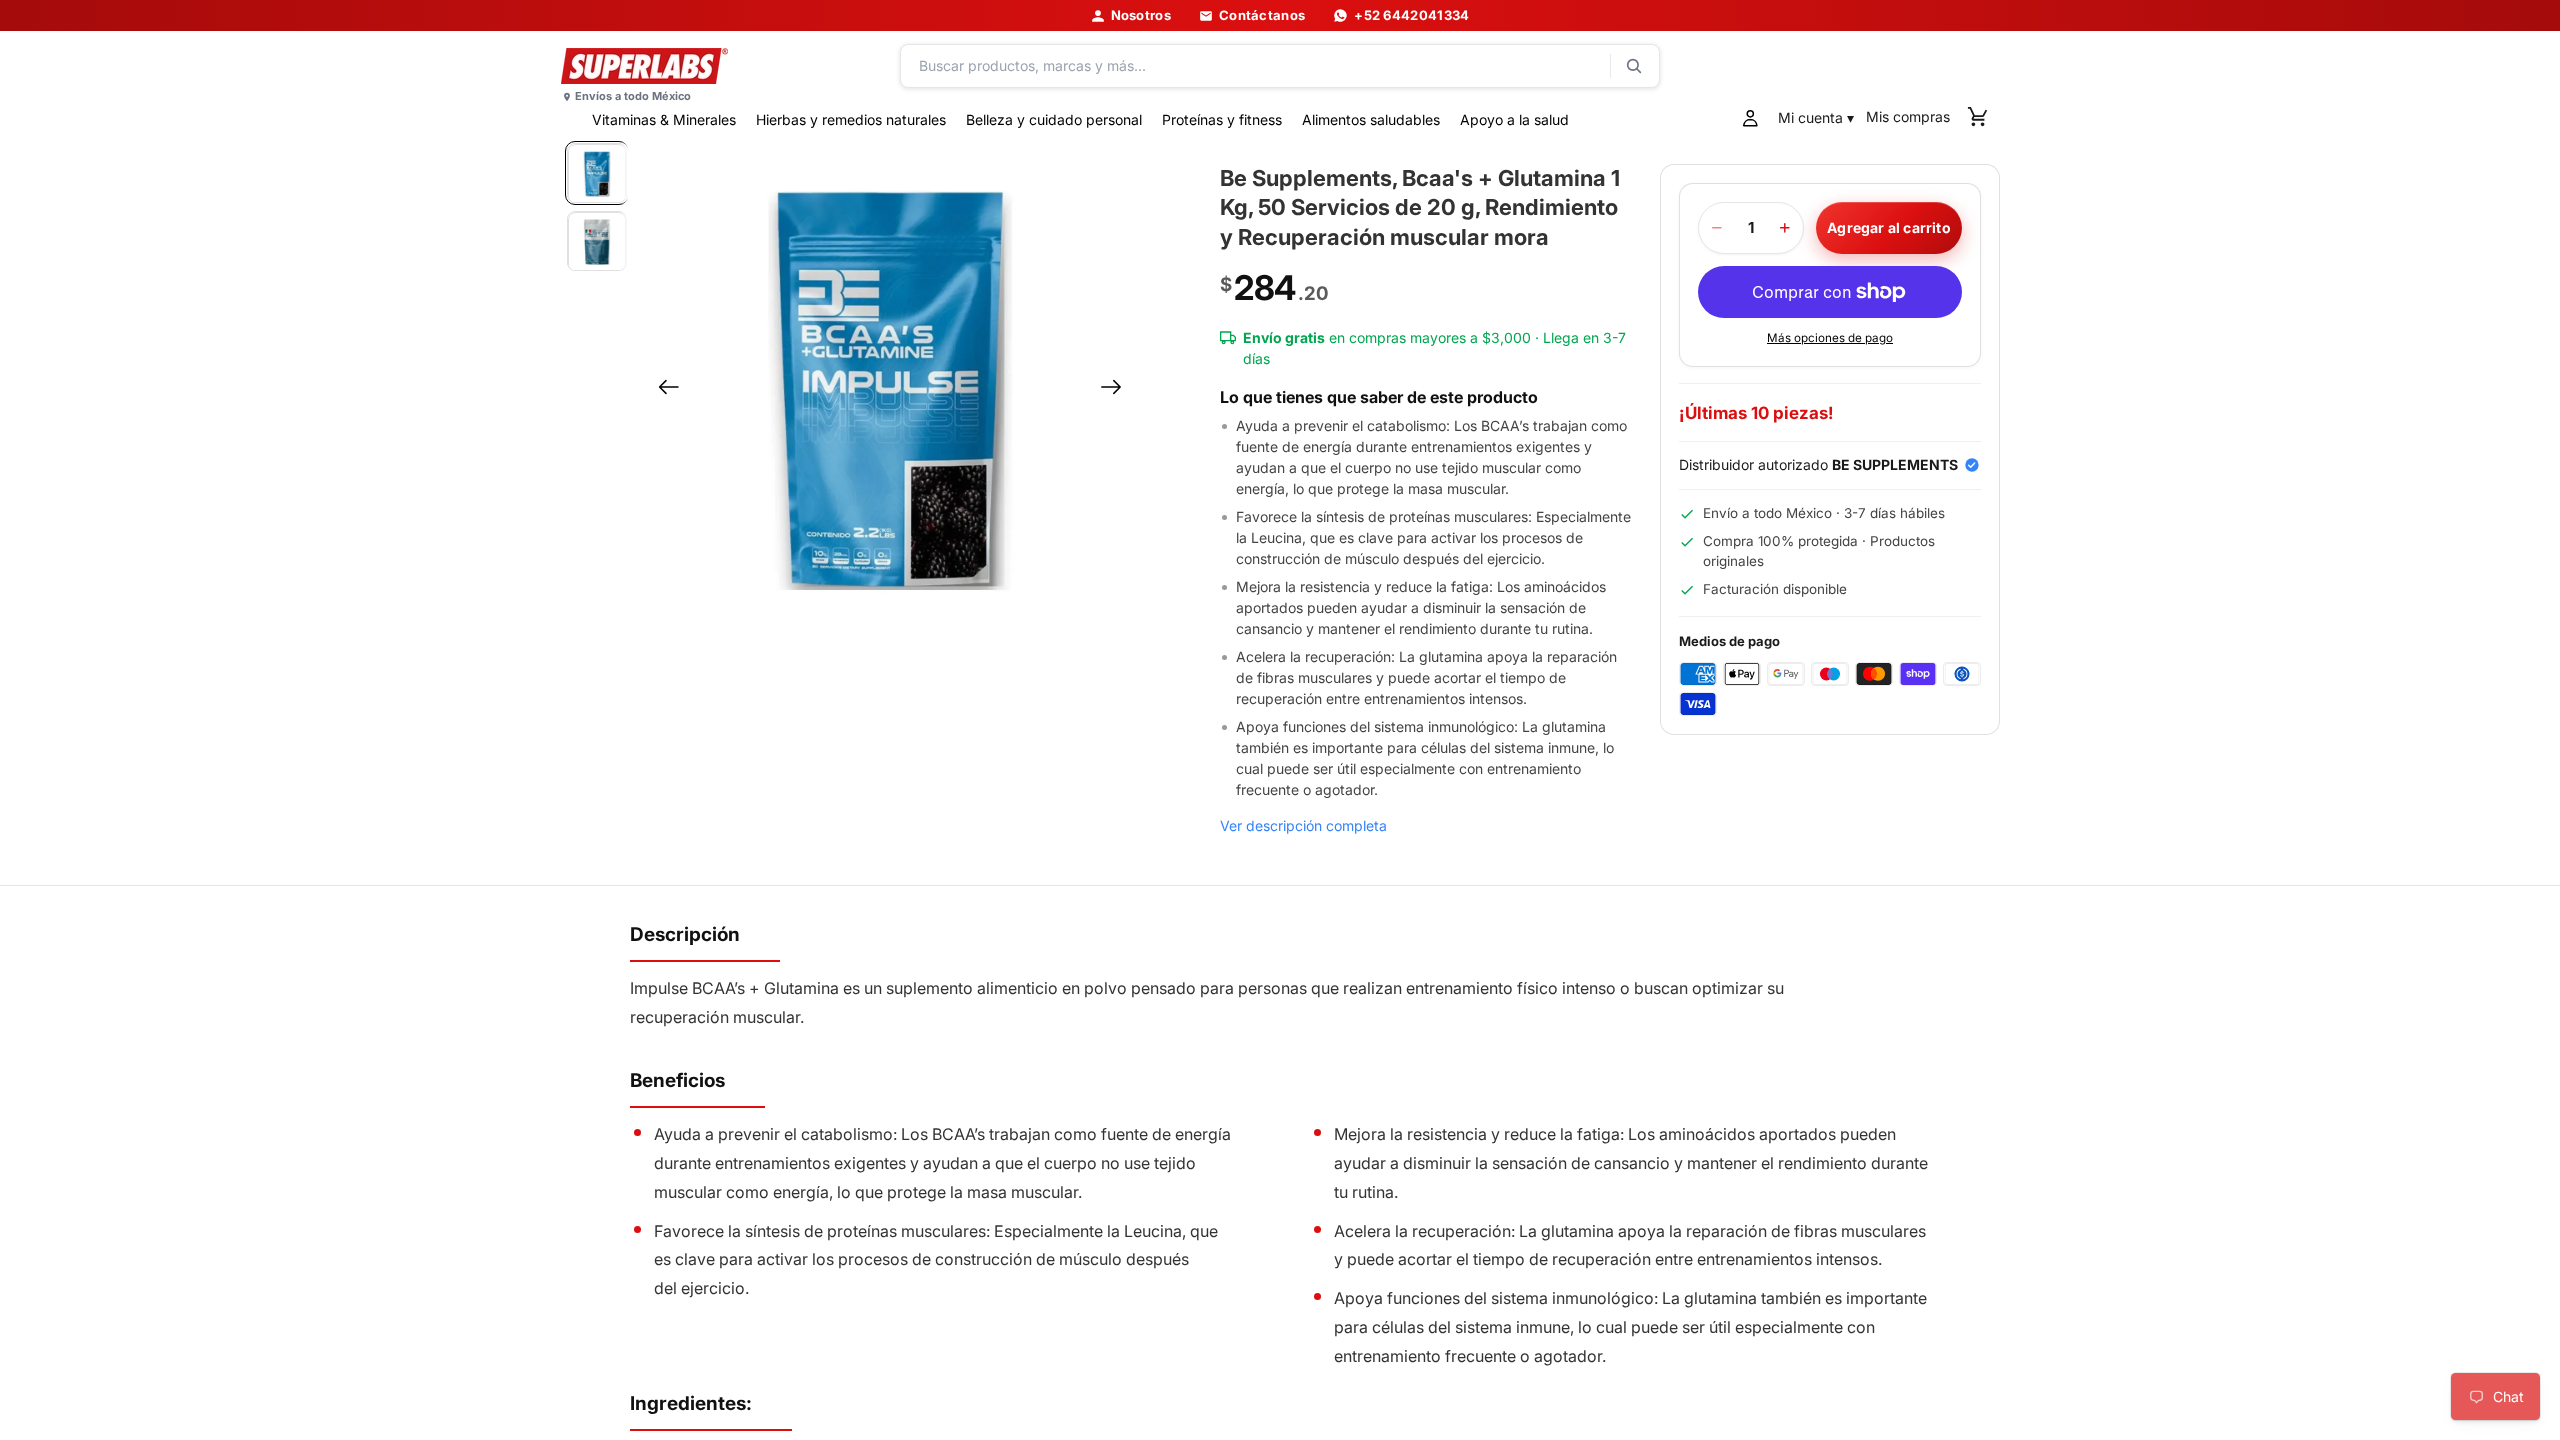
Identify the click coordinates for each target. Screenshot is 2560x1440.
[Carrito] (1978, 118)
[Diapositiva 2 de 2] (597, 241)
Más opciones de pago (1830, 338)
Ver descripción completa (1303, 825)
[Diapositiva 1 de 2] (597, 173)
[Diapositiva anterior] (662, 390)
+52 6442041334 (1411, 15)
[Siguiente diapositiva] (1117, 390)
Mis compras (1908, 116)
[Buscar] (1280, 66)
